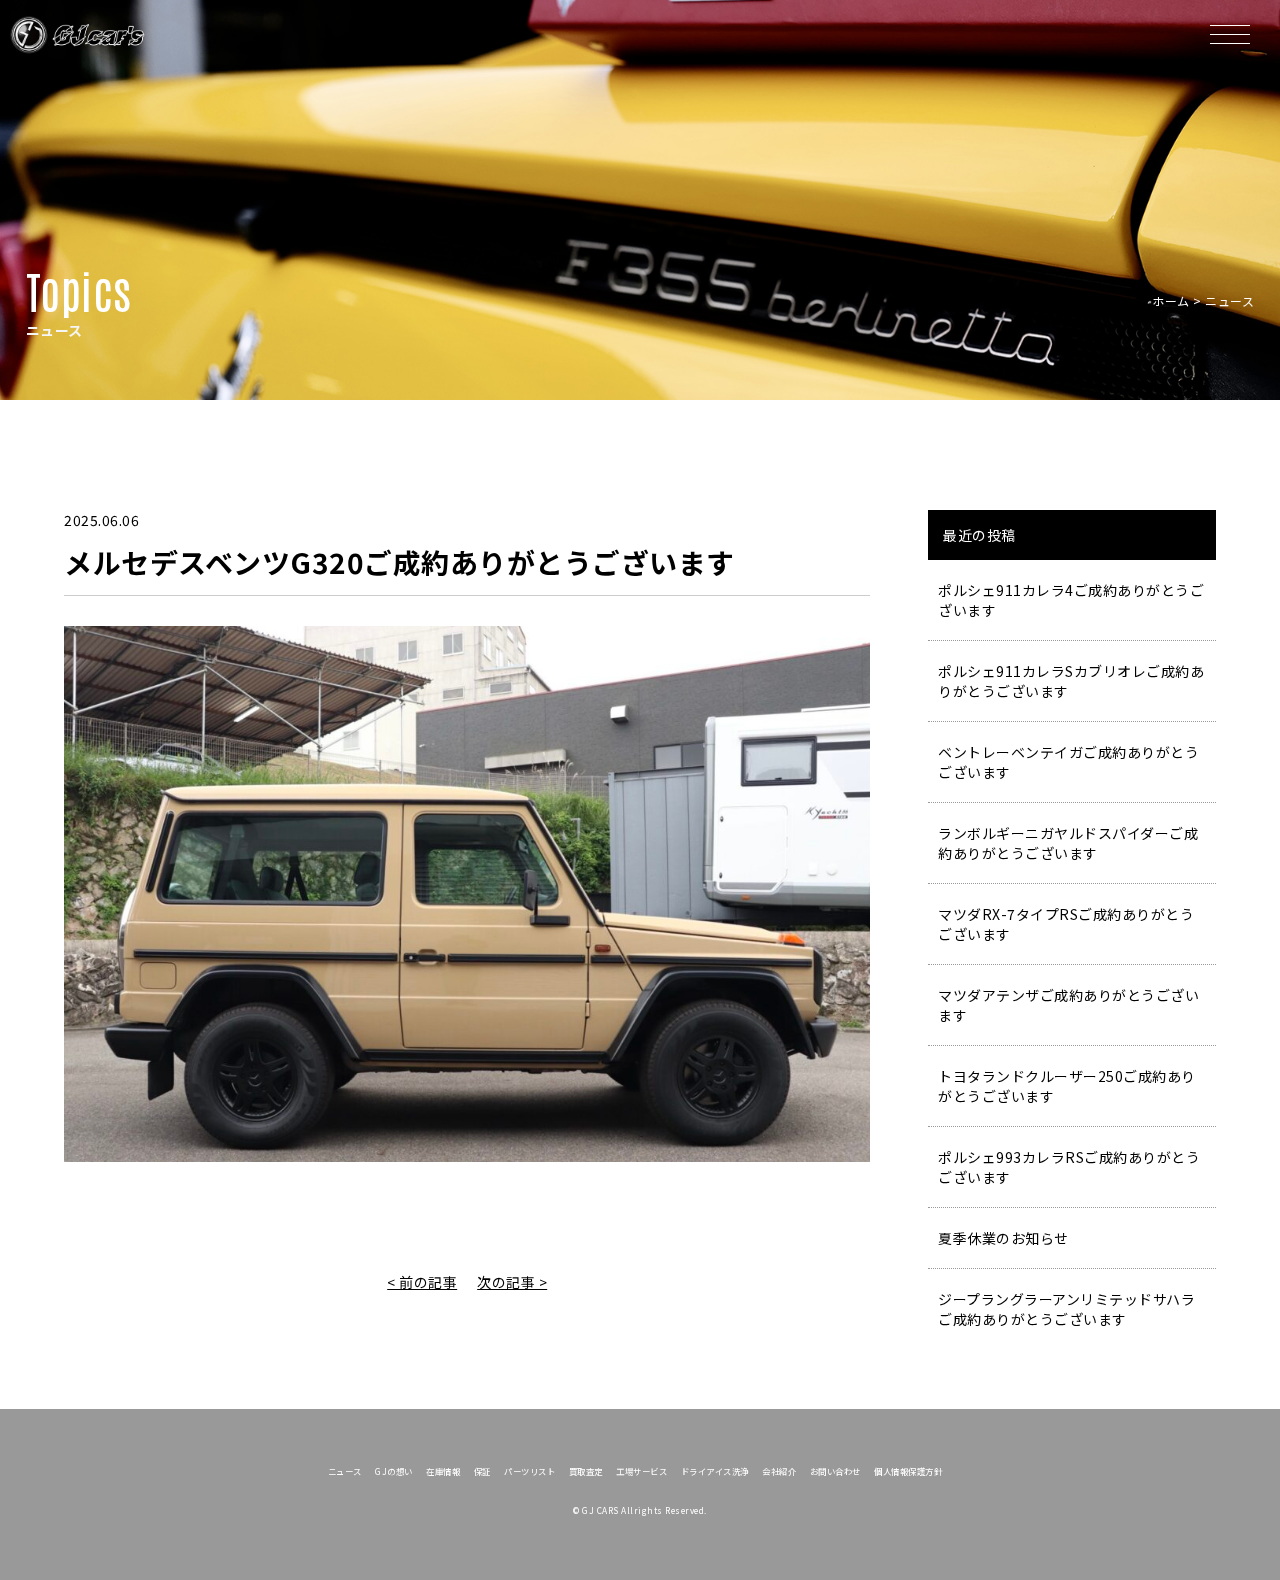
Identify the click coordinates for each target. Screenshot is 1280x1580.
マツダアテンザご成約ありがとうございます (1068, 1005)
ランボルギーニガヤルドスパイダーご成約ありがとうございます (1068, 843)
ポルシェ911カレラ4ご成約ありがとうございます (1071, 600)
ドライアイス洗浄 (715, 1471)
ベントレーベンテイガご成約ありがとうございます (1068, 762)
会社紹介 (779, 1471)
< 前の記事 (422, 1282)
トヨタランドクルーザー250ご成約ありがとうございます (1067, 1086)
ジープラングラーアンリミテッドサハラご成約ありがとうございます (1066, 1309)
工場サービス (641, 1471)
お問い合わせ (835, 1471)
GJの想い (394, 1471)
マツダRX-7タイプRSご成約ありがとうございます (1066, 924)
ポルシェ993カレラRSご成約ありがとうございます (1069, 1167)
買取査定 (586, 1471)
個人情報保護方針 (908, 1471)
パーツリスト (529, 1471)
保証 (482, 1471)
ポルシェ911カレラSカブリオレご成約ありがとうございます (1071, 681)
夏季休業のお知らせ (1003, 1238)
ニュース (345, 1471)
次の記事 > (512, 1282)
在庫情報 (443, 1471)
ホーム (1171, 300)
